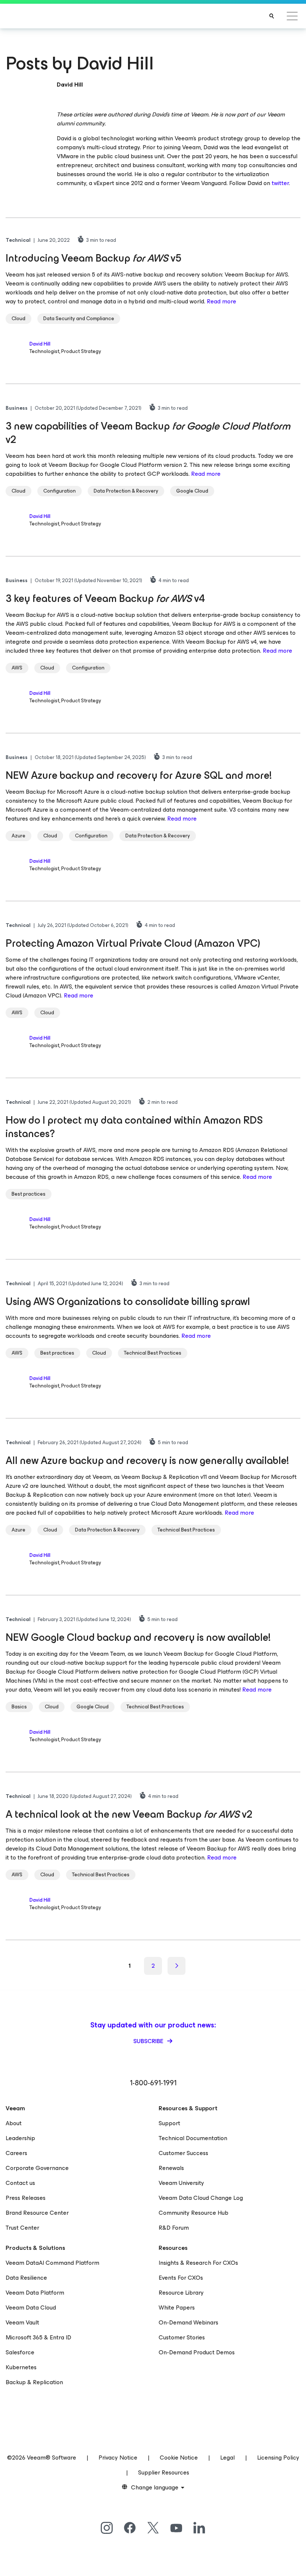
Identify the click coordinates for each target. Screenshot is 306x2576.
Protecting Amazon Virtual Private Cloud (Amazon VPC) (133, 943)
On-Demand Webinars (188, 2322)
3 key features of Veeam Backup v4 (105, 598)
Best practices (29, 1194)
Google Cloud (192, 491)
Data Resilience (26, 2278)
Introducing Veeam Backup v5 (93, 258)
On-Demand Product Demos (197, 2352)
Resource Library (181, 2293)
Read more (221, 301)
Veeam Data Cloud (31, 2308)
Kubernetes (21, 2367)
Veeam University (181, 2183)
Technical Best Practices (153, 1353)
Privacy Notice (118, 2458)
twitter (280, 183)
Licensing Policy (278, 2458)
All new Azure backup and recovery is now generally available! (147, 1460)
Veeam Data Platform (35, 2293)
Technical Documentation (193, 2138)
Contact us (20, 2183)
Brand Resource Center (37, 2213)
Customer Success (183, 2153)
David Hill (40, 344)
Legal (227, 2458)
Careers (16, 2153)
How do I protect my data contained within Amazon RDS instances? (134, 1127)
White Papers (177, 2308)
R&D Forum (174, 2228)
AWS (17, 668)
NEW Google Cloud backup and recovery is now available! (138, 1637)
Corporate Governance (37, 2168)
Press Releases (26, 2198)
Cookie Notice (179, 2458)
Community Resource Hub (193, 2213)
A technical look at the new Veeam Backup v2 (129, 1814)
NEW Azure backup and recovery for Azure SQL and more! (139, 775)
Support (169, 2123)
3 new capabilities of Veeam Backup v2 (148, 433)
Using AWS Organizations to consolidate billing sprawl (128, 1301)
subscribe (149, 2041)
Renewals (171, 2168)
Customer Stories (182, 2337)
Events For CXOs (181, 2278)
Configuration (60, 491)
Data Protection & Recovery (126, 491)
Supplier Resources (164, 2472)
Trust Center (22, 2228)
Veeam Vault (22, 2322)
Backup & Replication (34, 2382)
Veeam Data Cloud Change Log (201, 2198)
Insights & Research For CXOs (198, 2263)
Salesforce (20, 2352)
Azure (18, 836)
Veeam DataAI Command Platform (52, 2263)
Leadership (20, 2138)
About (14, 2123)
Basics (19, 1707)
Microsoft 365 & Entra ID (38, 2337)
